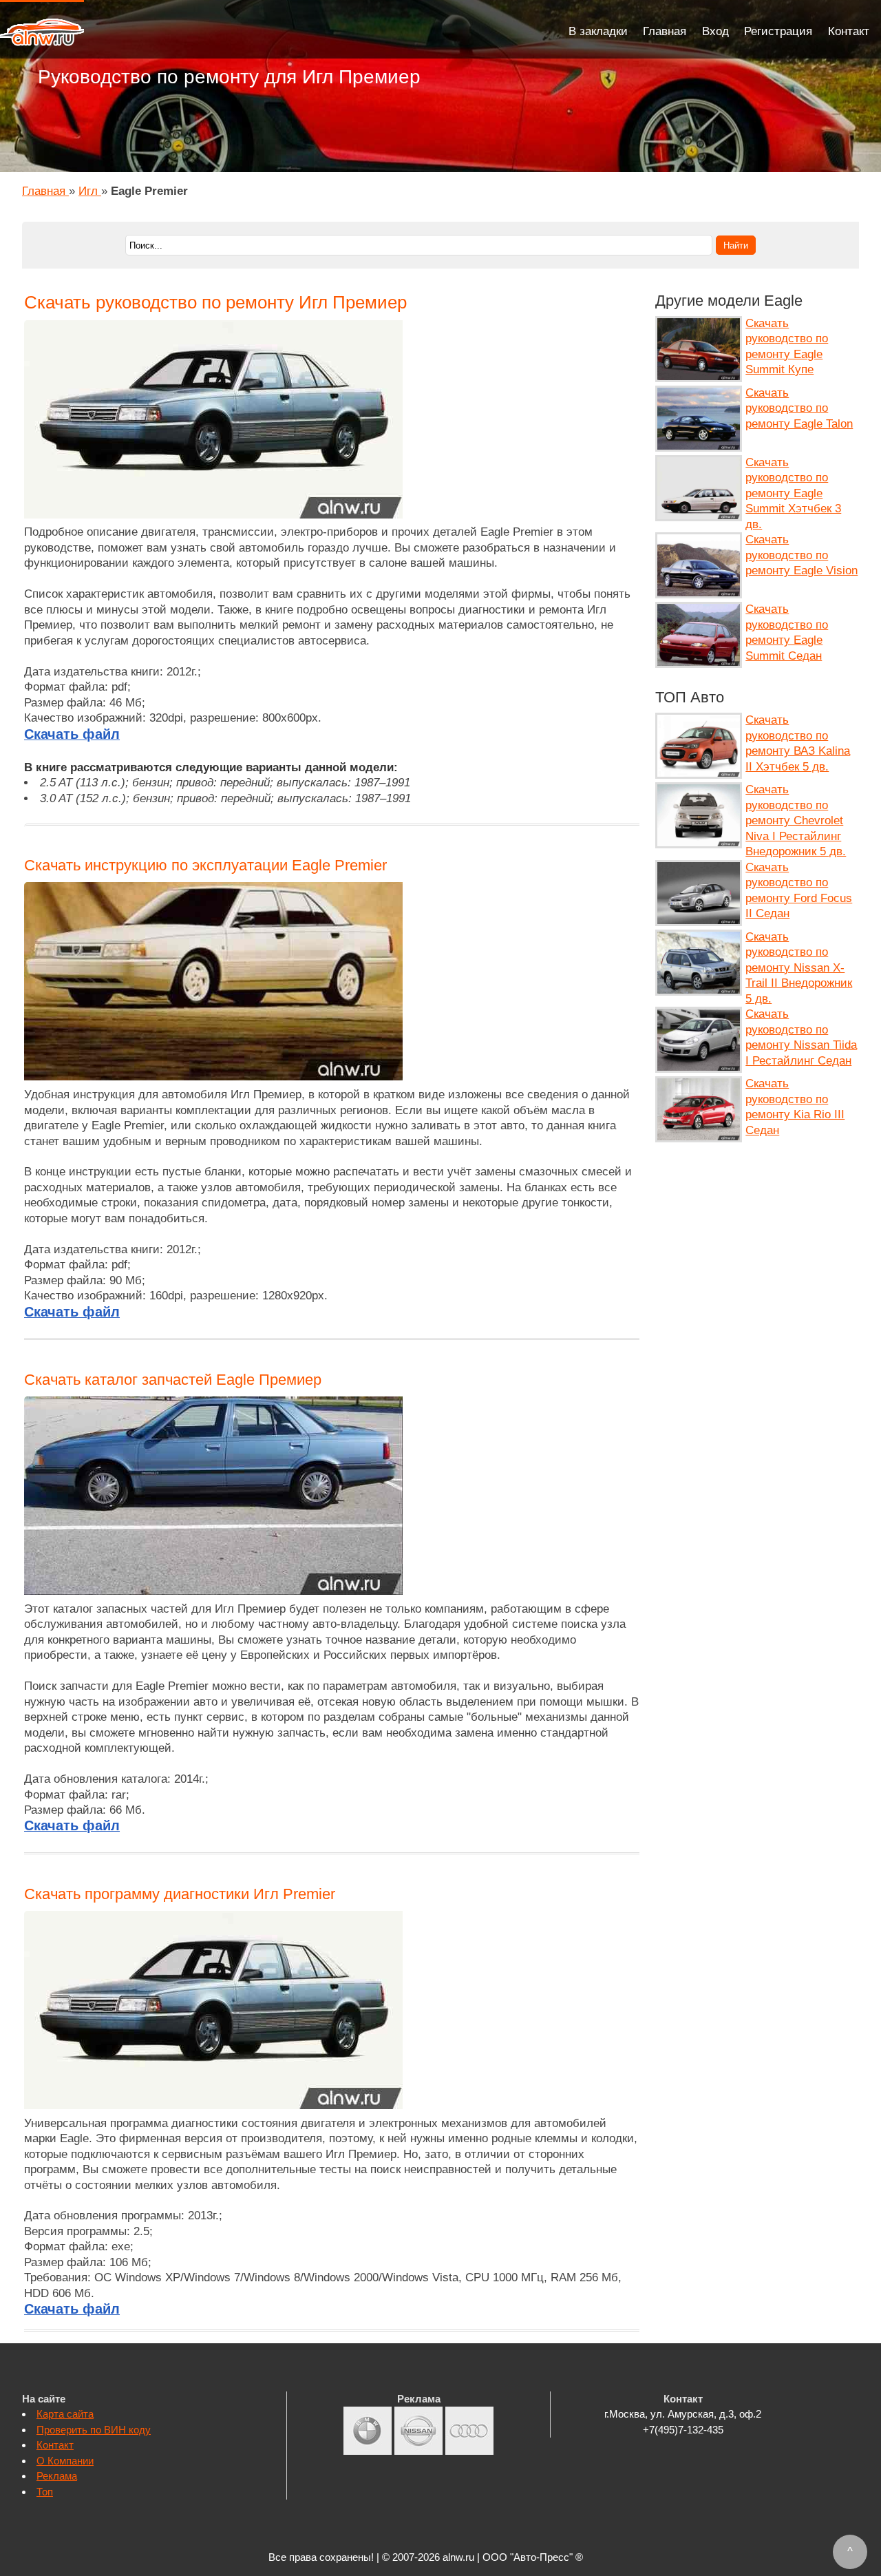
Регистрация (778, 31)
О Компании (65, 2461)
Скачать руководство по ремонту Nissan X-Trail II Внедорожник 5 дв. (799, 968)
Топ (45, 2492)
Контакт (849, 31)
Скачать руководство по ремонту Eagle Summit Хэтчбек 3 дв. (793, 493)
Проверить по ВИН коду (94, 2430)
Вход (715, 31)
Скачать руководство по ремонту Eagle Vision (802, 555)
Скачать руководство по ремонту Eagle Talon (799, 408)
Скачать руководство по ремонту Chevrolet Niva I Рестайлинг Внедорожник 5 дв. (796, 820)
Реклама (57, 2476)
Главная (665, 31)
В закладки (598, 31)
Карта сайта (65, 2414)
